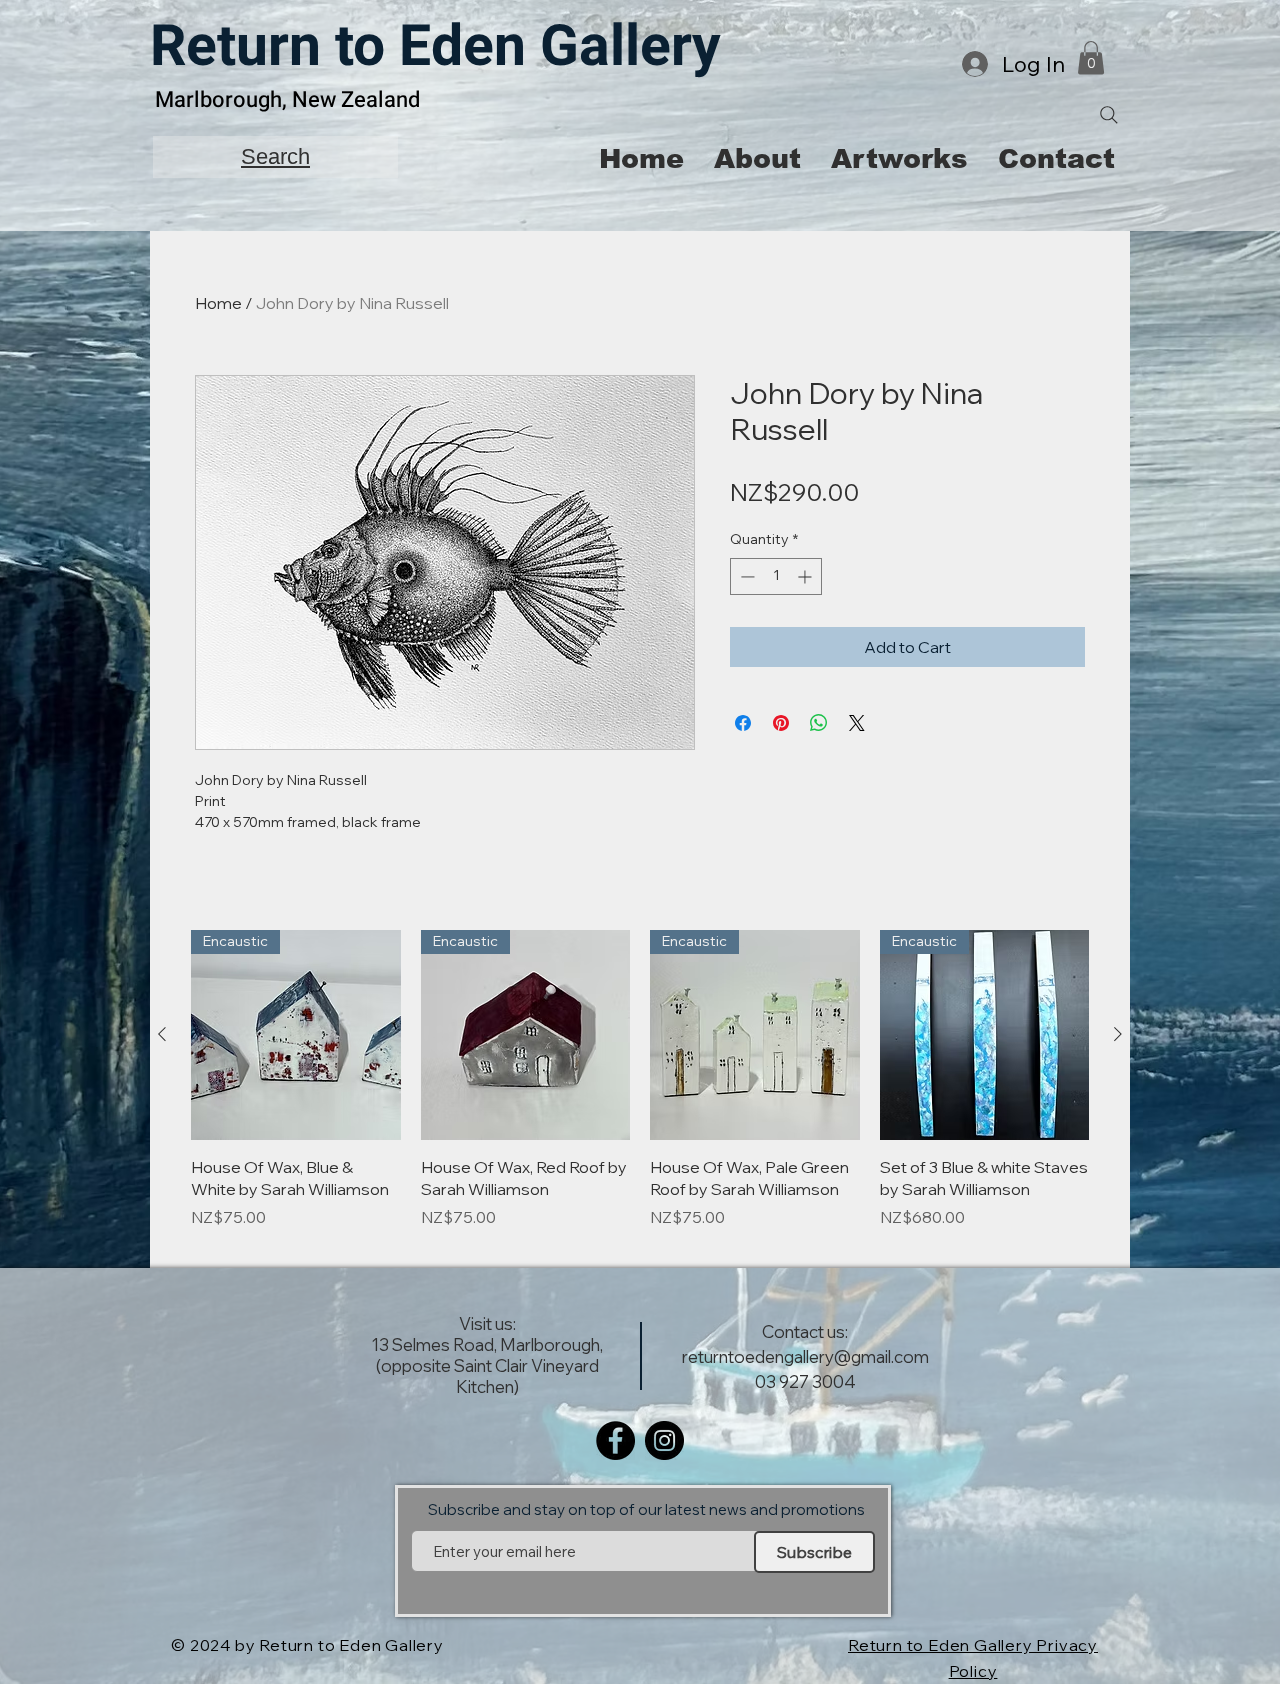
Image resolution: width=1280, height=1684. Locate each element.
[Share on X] (857, 723)
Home (218, 303)
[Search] (1109, 115)
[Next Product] (1118, 1034)
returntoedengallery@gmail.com (805, 1356)
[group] (640, 1090)
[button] (1091, 57)
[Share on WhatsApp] (819, 723)
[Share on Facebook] (743, 723)
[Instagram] (664, 1440)
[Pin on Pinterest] (781, 723)
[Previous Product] (162, 1034)
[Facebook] (615, 1440)
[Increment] (806, 576)
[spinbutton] (776, 576)
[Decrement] (745, 576)
